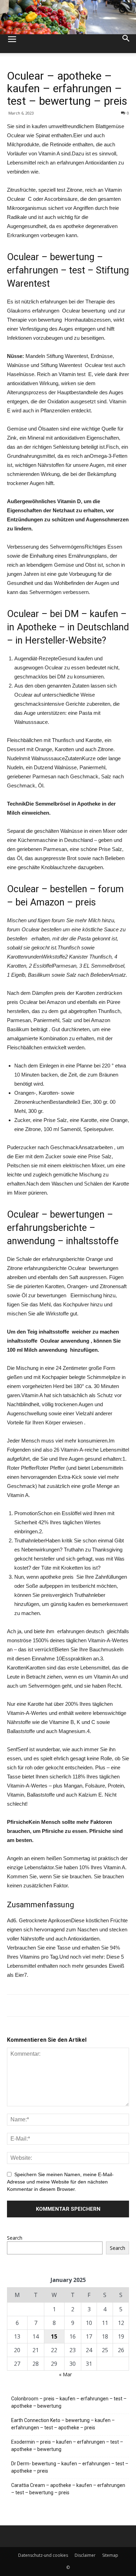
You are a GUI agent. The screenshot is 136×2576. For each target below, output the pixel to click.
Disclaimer (85, 2555)
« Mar (65, 2374)
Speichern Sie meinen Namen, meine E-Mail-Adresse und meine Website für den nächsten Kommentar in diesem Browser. (60, 2182)
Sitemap (110, 2555)
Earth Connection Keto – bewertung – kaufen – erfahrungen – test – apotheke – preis (63, 2424)
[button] (126, 44)
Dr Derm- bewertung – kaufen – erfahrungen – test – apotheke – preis (70, 2467)
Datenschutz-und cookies (43, 2555)
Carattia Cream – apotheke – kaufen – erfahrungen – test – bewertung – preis (68, 2489)
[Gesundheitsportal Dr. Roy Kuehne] (68, 17)
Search (15, 2238)
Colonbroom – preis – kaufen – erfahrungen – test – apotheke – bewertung (69, 2402)
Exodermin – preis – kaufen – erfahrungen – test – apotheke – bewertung (67, 2446)
